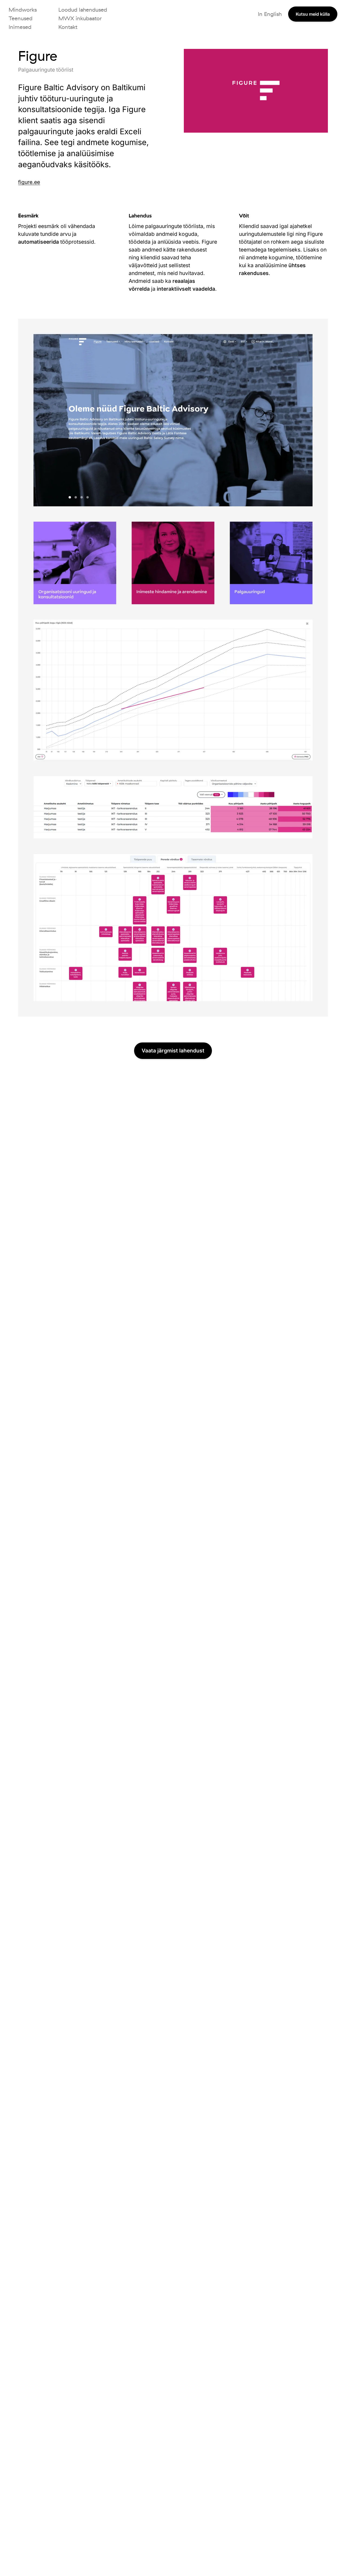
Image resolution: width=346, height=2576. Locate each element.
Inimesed (20, 27)
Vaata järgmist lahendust (173, 1051)
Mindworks (23, 10)
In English (270, 14)
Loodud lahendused (83, 10)
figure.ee (29, 182)
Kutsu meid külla (313, 14)
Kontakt (68, 27)
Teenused (21, 18)
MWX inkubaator (80, 18)
